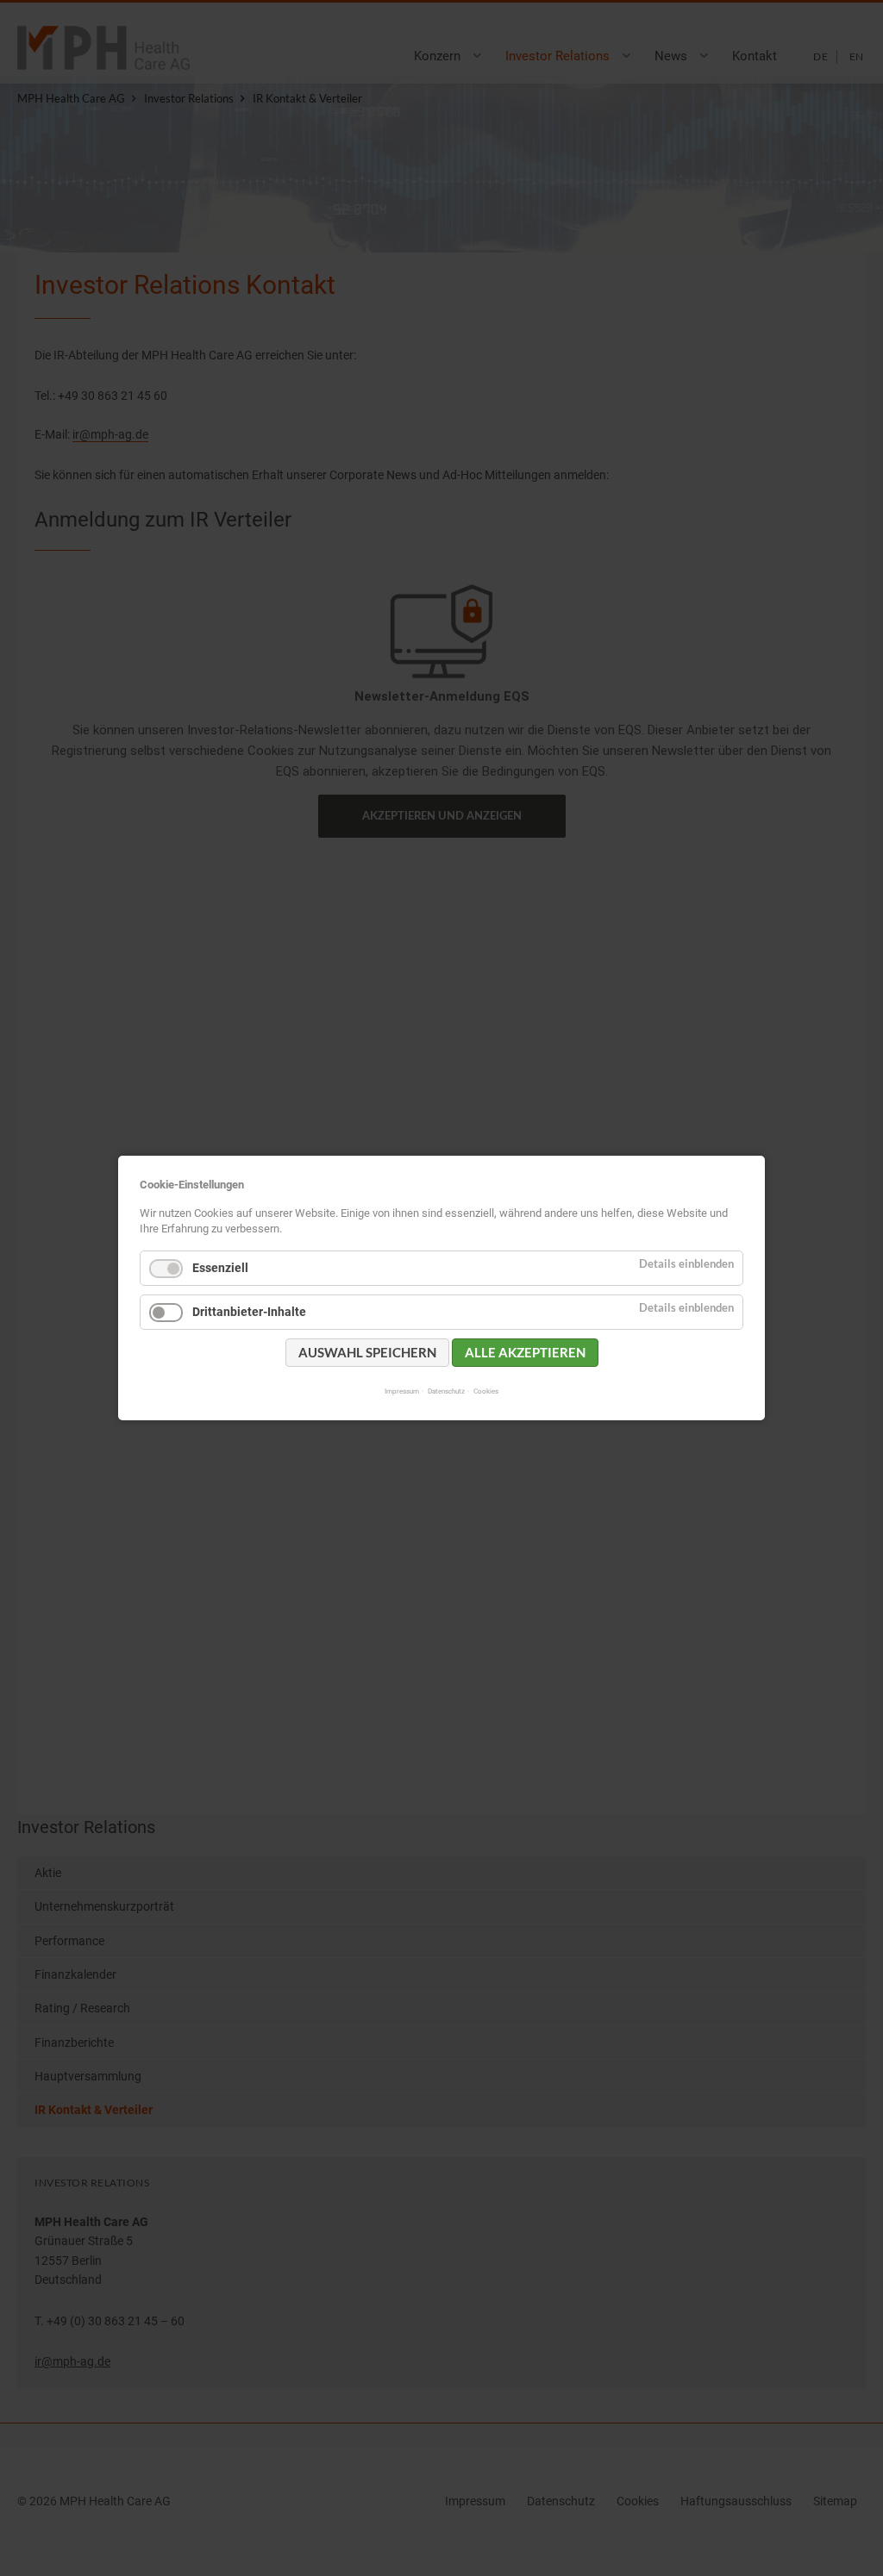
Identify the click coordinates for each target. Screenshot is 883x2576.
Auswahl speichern (367, 1352)
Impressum (402, 1391)
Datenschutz (446, 1391)
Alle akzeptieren (525, 1352)
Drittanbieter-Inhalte (249, 1312)
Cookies (486, 1391)
